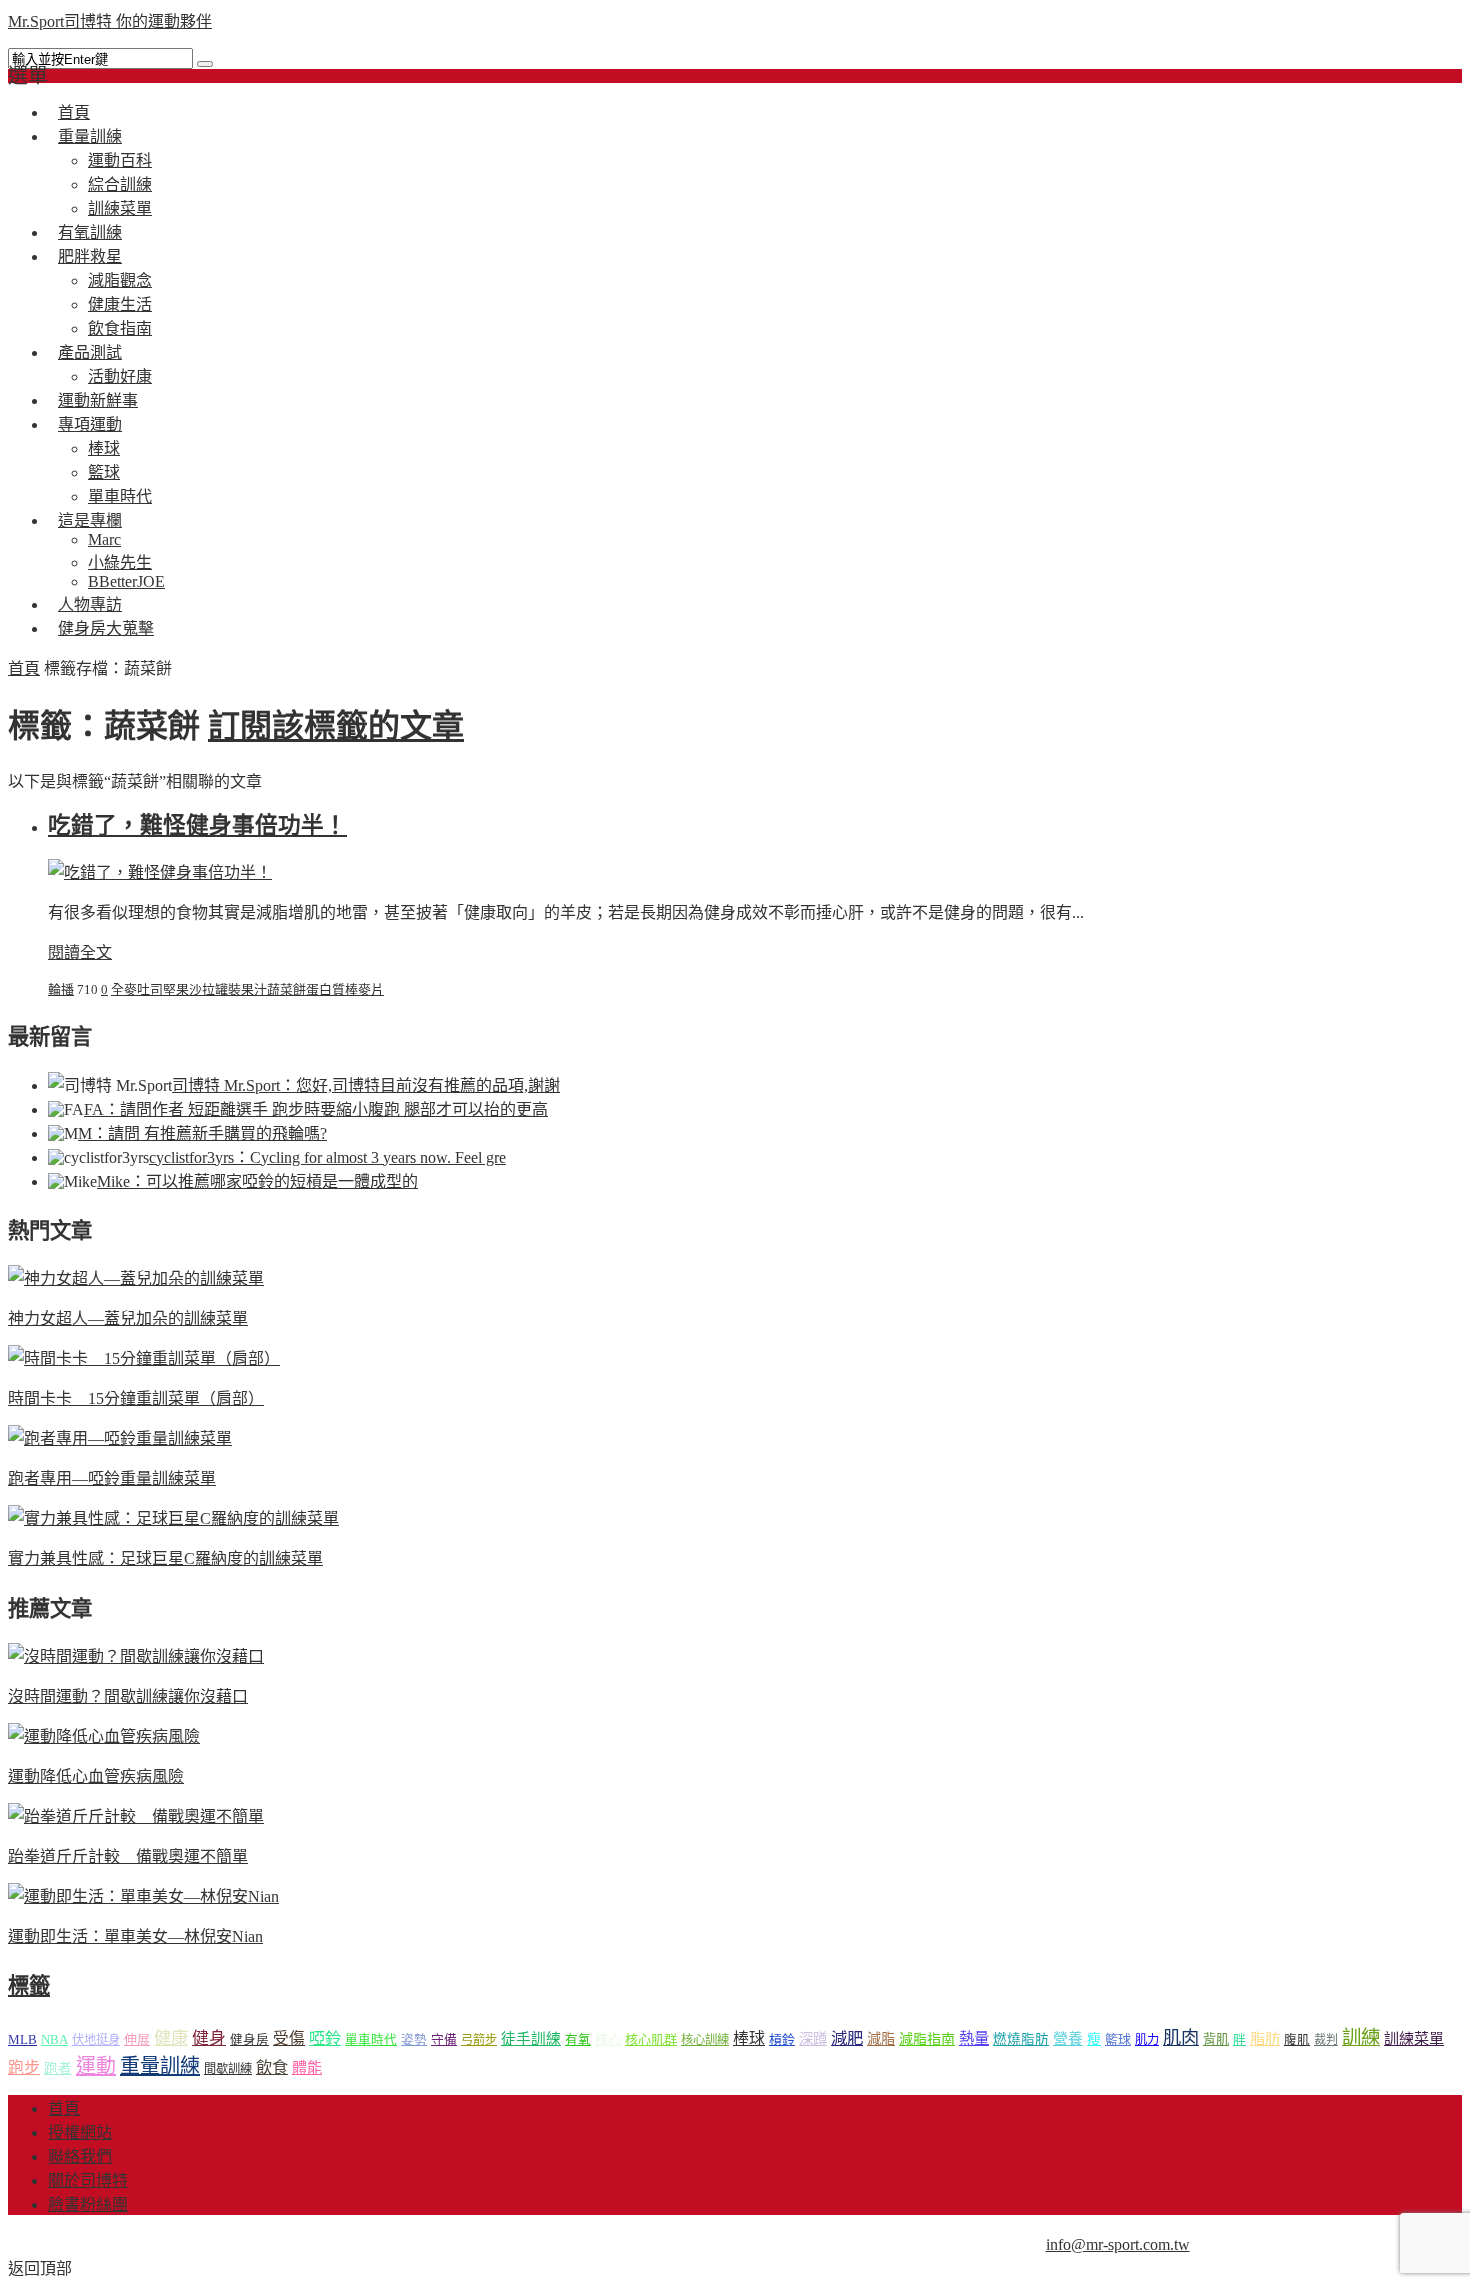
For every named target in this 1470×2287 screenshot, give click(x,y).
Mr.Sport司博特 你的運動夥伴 (110, 21)
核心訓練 (705, 2040)
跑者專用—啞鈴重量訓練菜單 (112, 1478)
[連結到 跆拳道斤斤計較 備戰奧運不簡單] (136, 1816)
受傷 (289, 2038)
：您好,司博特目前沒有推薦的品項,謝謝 (366, 1085)
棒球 (104, 448)
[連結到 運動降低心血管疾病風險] (104, 1736)
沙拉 (202, 989)
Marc (104, 539)
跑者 (58, 2068)
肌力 (1147, 2040)
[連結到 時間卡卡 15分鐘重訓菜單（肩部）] (144, 1358)
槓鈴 (782, 2039)
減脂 (881, 2039)
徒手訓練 (531, 2039)
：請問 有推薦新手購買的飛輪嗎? (202, 1133)
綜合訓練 (120, 184)
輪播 (61, 989)
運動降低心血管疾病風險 (96, 1776)
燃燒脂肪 (1021, 2039)
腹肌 (1297, 2040)
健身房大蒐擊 (106, 628)
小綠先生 (120, 562)
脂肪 (1265, 2038)
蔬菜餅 (286, 989)
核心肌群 (651, 2039)
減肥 (847, 2038)
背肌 (1216, 2039)
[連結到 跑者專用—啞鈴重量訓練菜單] (120, 1438)
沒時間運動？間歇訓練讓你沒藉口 (128, 1696)
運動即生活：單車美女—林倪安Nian (135, 1936)
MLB (22, 2039)
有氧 (578, 2040)
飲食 (272, 2067)
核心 (608, 2039)
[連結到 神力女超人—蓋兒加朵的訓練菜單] (136, 1278)
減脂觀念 (120, 280)
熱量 (974, 2038)
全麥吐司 (137, 989)
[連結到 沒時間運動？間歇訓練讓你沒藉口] (136, 1656)
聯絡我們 (80, 2156)
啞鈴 (325, 2038)
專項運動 (90, 424)
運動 (96, 2066)
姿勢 (414, 2040)
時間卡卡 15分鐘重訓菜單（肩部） (136, 1398)
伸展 (137, 2039)
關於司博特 (88, 2180)
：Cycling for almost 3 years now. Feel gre (327, 1157)
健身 (209, 2038)
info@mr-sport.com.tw (1118, 2244)
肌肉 (1181, 2038)
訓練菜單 (1414, 2039)
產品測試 (90, 352)
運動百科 (120, 160)
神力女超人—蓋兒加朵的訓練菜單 (128, 1318)
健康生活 (120, 304)
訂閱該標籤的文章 (336, 726)
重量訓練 (90, 136)
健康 (171, 2038)
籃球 (104, 472)
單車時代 (371, 2040)
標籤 (29, 1986)
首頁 (24, 668)
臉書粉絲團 (88, 2204)
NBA (54, 2039)
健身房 (249, 2040)
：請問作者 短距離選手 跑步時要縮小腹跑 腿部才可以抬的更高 (316, 1109)
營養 (1068, 2039)
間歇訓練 (228, 2069)
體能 (307, 2067)
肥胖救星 (90, 256)
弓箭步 (479, 2040)
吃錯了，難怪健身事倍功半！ (197, 825)
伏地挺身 (96, 2040)
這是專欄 (90, 520)
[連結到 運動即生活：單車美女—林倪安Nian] (143, 1896)
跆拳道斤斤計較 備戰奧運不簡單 (128, 1856)
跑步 (24, 2067)
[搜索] (205, 64)
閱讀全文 (80, 952)
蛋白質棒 (332, 989)
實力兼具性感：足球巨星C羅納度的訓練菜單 (165, 1558)
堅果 (176, 989)
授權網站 (80, 2132)
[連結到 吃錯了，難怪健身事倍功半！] (160, 872)
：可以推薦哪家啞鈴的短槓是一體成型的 (257, 1181)
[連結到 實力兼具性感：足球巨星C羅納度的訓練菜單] (173, 1518)
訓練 (1361, 2037)
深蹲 (813, 2039)
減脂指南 (927, 2039)
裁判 (1326, 2040)
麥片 (371, 989)
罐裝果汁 (241, 989)
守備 (444, 2040)
